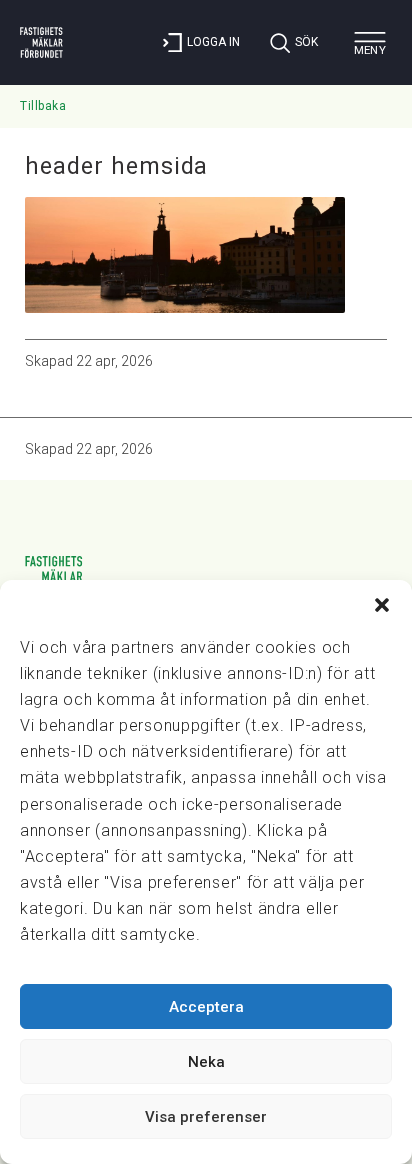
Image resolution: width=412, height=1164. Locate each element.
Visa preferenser (206, 1117)
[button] (382, 605)
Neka (206, 1062)
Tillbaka (43, 106)
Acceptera (206, 1007)
